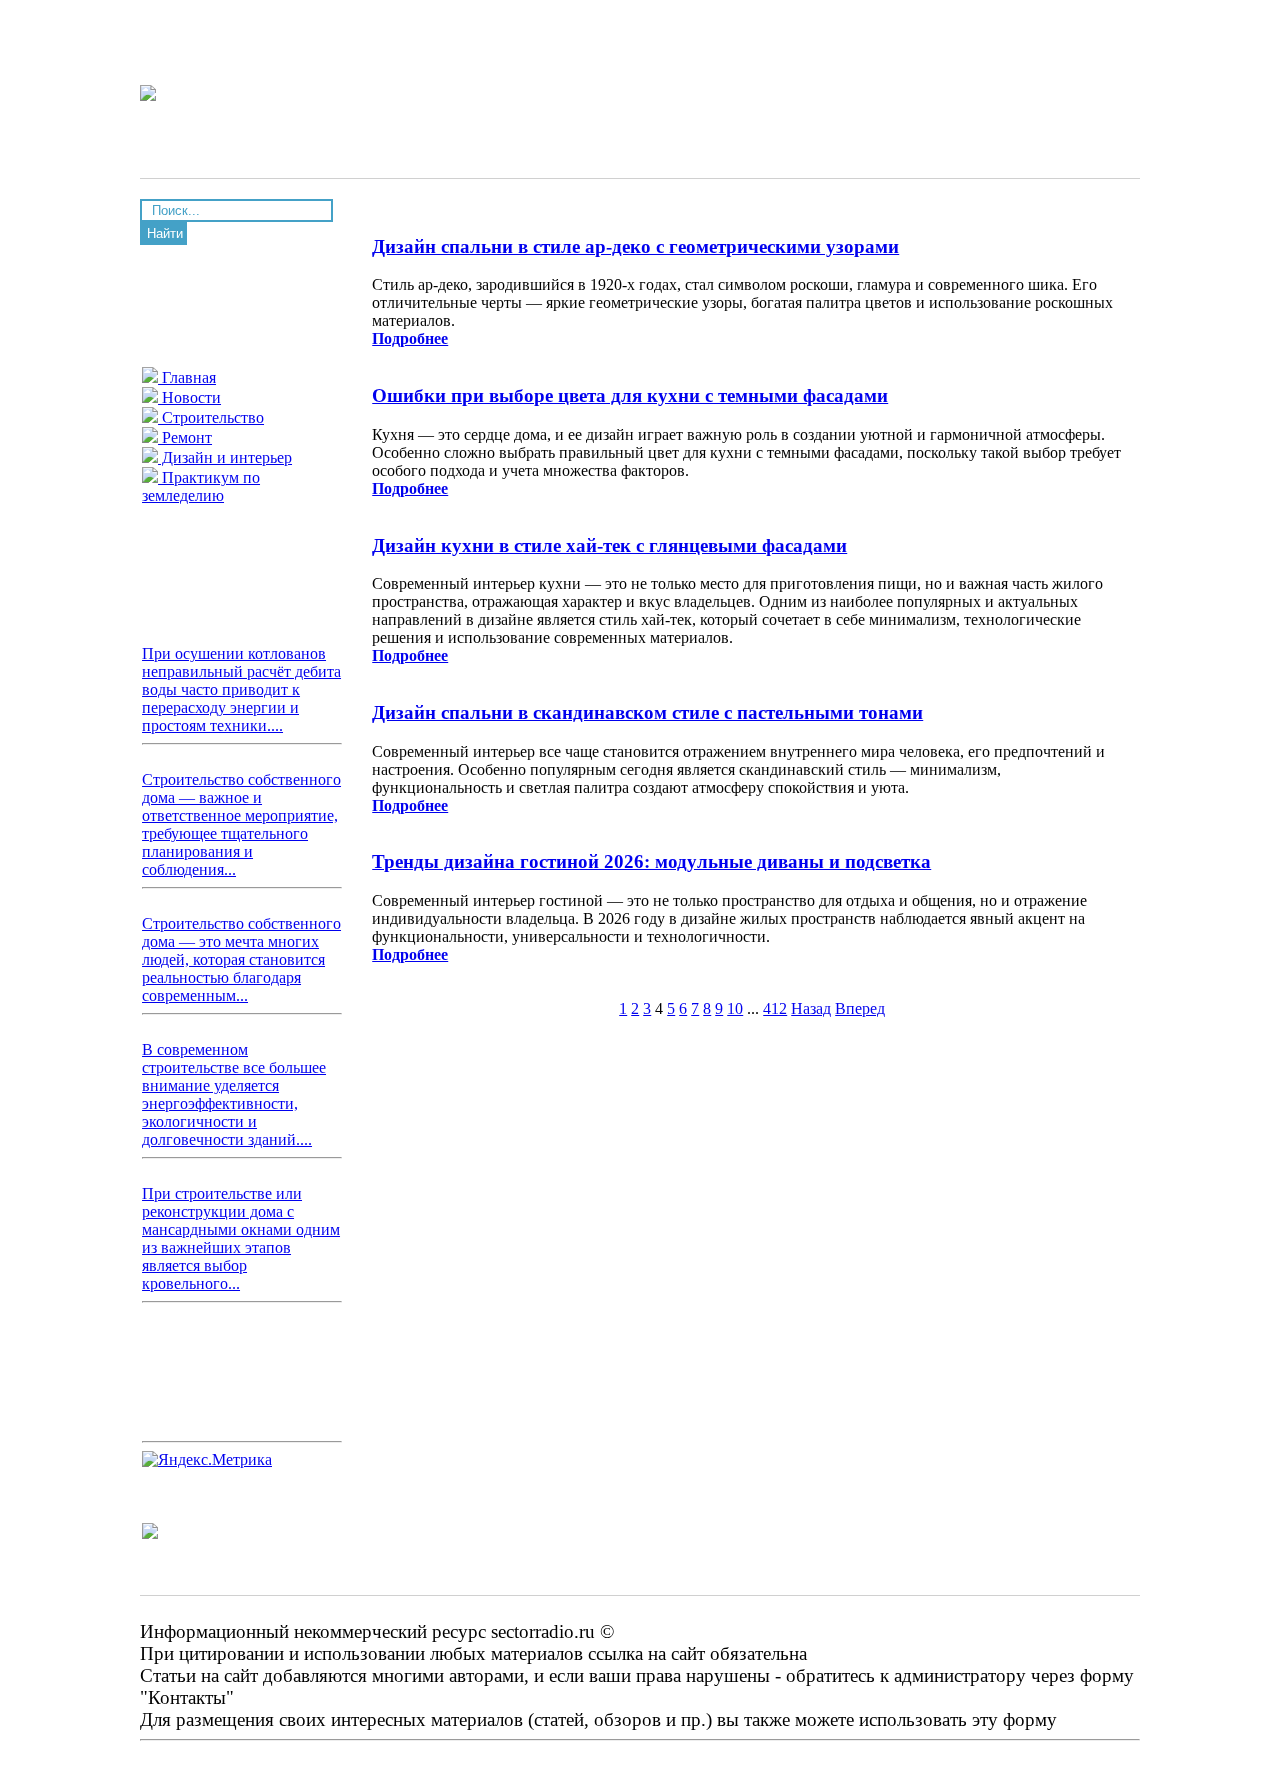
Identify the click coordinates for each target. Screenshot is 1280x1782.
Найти (165, 233)
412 (775, 1008)
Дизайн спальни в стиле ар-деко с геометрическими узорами (635, 246)
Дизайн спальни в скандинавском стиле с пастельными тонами (647, 712)
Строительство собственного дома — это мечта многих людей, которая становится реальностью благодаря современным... (241, 959)
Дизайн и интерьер (225, 457)
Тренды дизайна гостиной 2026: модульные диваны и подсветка (651, 861)
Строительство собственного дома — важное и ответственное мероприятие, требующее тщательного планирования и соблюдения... (241, 824)
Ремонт (185, 437)
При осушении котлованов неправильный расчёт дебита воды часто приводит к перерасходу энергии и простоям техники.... (241, 689)
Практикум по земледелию (201, 486)
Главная (187, 377)
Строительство (211, 417)
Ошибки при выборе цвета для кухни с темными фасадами (630, 395)
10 (735, 1008)
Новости (189, 397)
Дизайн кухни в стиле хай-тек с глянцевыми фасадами (609, 545)
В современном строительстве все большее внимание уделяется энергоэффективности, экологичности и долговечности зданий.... (234, 1094)
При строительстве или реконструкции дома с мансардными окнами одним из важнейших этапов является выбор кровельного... (241, 1238)
